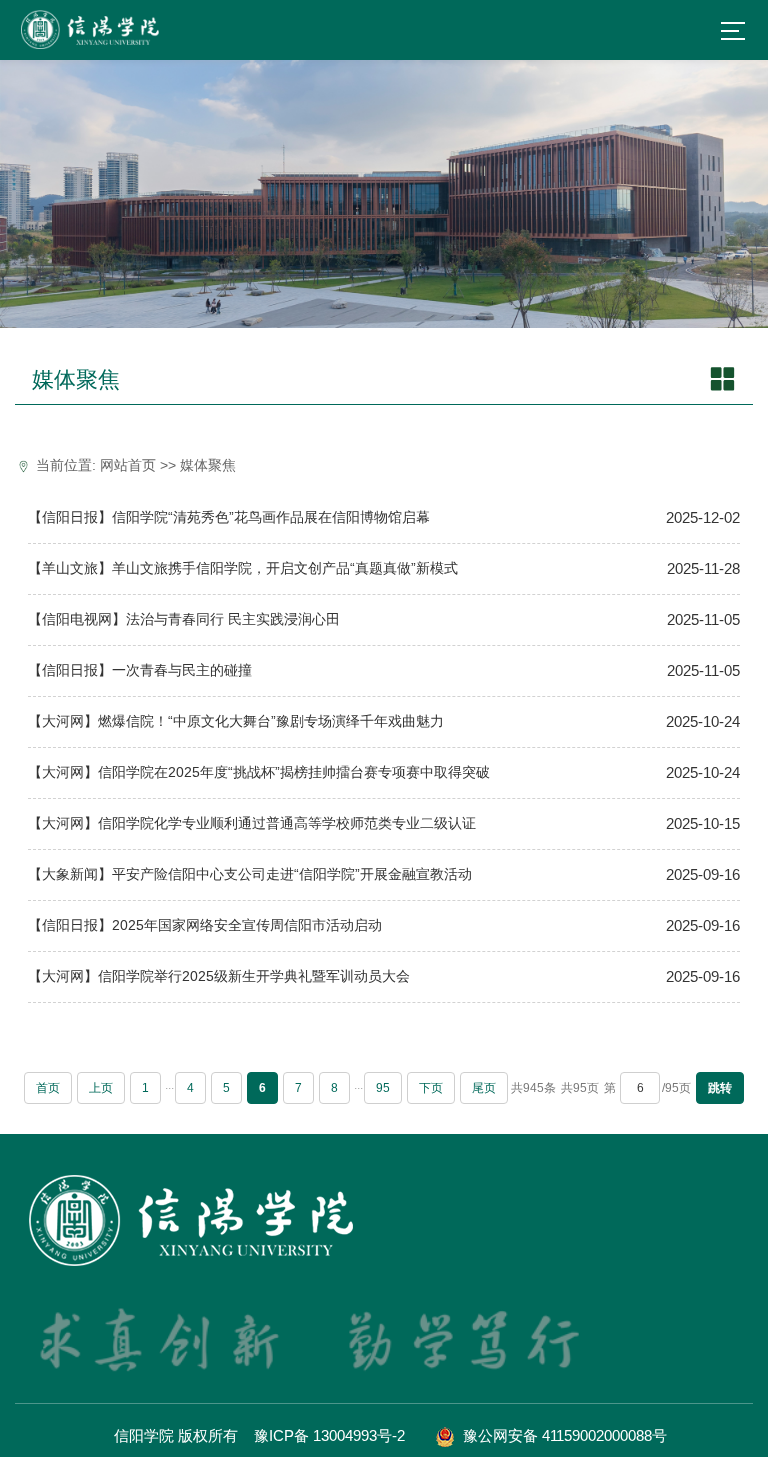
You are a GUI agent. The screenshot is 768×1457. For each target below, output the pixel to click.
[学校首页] (91, 29)
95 (383, 1088)
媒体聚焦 (208, 465)
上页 (101, 1088)
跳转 (720, 1088)
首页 (48, 1088)
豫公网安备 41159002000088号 (563, 1435)
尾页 (484, 1088)
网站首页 (128, 465)
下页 (431, 1088)
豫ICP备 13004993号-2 (329, 1435)
